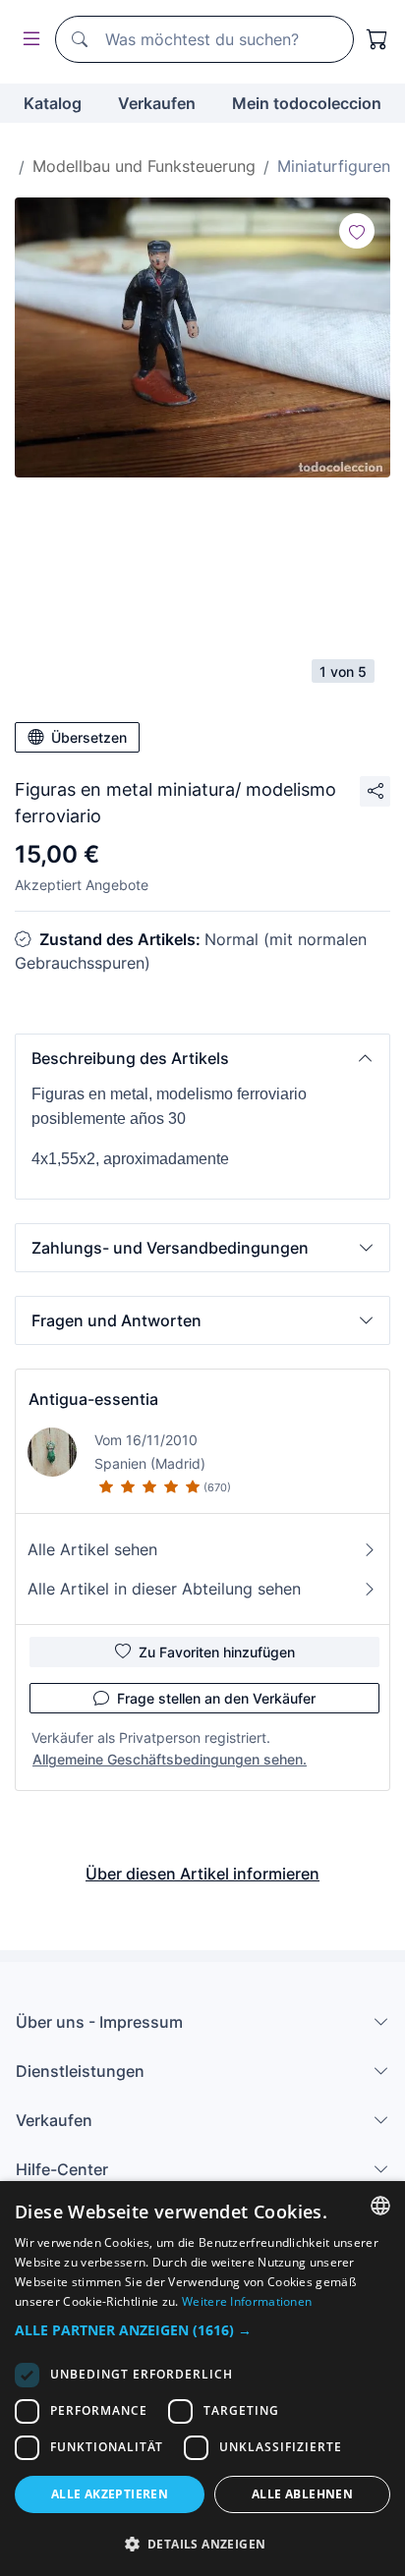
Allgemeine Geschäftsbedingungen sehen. (170, 1759)
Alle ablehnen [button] (302, 2494)
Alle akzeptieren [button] (110, 2494)
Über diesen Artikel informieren (202, 1874)
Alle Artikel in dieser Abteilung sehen (164, 1589)
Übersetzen (89, 737)
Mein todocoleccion (307, 103)
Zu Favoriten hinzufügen (217, 1652)
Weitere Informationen (247, 2301)
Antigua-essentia (93, 1399)
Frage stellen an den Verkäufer (216, 1698)
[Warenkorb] (377, 39)
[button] (202, 1058)
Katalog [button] (53, 103)
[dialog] (202, 2379)
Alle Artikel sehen (92, 1549)
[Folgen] (357, 231)
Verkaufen (157, 103)
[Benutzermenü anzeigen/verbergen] (28, 40)
